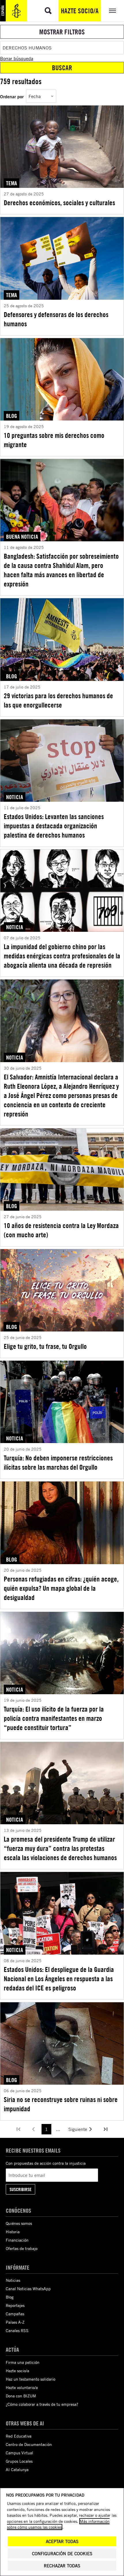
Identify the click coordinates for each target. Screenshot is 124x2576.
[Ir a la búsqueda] (48, 11)
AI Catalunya (17, 2469)
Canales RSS (17, 2330)
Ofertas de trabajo (22, 2248)
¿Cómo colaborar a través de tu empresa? (42, 2404)
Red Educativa (19, 2436)
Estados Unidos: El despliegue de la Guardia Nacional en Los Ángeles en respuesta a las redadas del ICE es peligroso (59, 1979)
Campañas (15, 2314)
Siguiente (78, 2129)
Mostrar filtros (62, 32)
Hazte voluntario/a (22, 2387)
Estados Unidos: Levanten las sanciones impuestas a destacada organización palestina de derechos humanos (54, 826)
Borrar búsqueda (17, 58)
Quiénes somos (19, 2223)
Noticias (13, 2280)
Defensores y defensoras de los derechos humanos (56, 319)
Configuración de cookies (62, 2554)
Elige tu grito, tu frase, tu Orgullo (45, 1346)
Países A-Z (15, 2322)
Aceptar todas (62, 2541)
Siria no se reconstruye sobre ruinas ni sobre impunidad (61, 2104)
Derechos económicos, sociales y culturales (59, 203)
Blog (10, 2297)
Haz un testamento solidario (31, 2379)
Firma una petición (23, 2362)
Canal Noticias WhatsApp (28, 2289)
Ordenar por (12, 96)
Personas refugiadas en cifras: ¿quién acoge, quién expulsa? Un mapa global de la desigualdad (61, 1588)
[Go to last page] (106, 2129)
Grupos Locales (19, 2461)
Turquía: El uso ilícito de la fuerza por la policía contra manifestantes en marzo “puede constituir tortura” (54, 1718)
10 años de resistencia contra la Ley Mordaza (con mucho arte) (61, 1230)
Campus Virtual (19, 2453)
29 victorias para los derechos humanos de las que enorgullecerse (58, 700)
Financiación (17, 2240)
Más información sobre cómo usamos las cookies (58, 2524)
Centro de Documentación (29, 2444)
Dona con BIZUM (21, 2396)
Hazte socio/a (80, 11)
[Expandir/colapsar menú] (112, 11)
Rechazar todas (62, 2566)
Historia (13, 2232)
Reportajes (15, 2305)
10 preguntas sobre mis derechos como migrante (54, 440)
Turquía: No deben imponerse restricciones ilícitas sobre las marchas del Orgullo (58, 1462)
